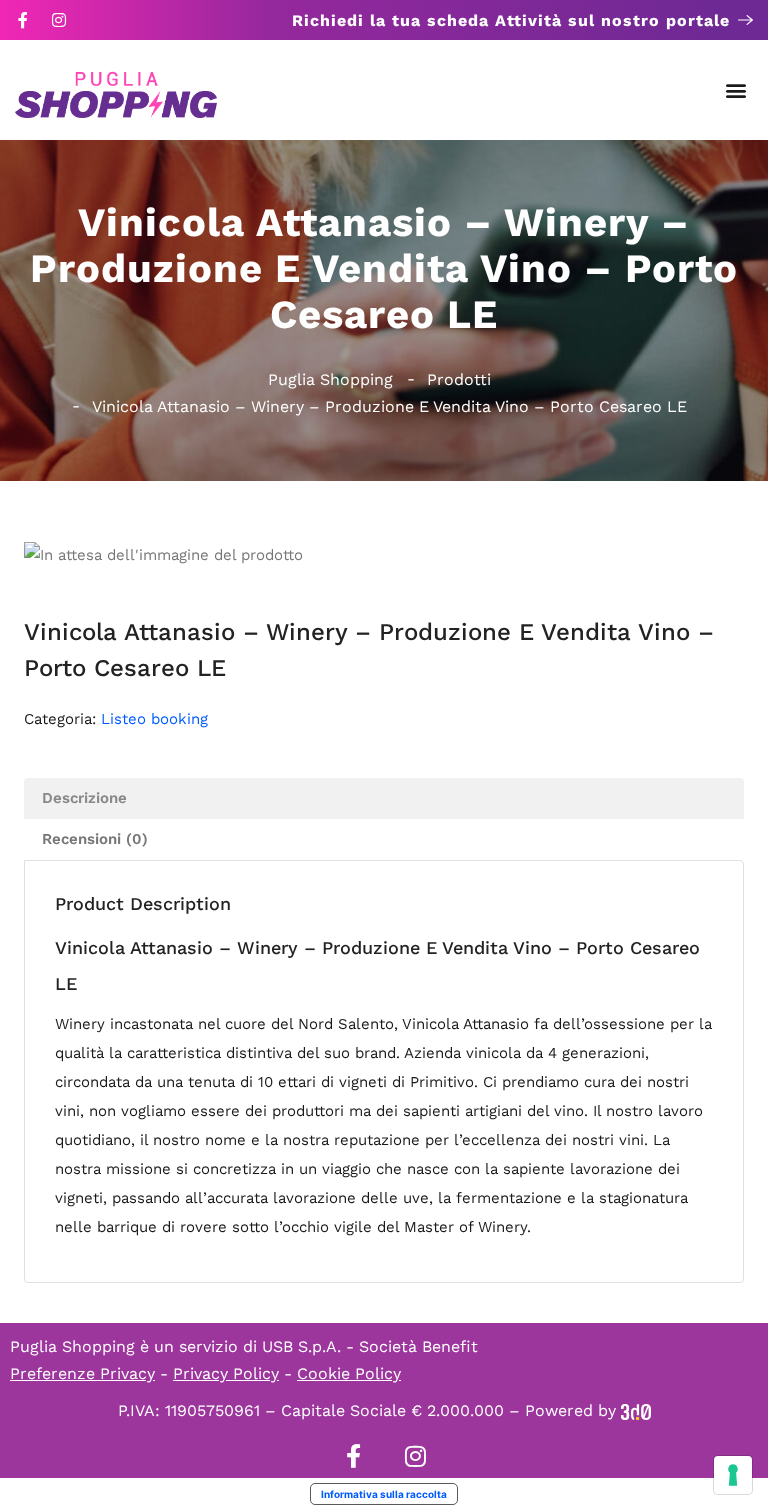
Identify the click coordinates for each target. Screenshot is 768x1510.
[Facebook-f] (23, 20)
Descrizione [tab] (84, 798)
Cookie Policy (349, 1373)
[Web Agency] (636, 1410)
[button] (736, 90)
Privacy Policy (226, 1373)
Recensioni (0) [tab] (95, 839)
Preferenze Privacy (82, 1373)
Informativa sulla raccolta (384, 1494)
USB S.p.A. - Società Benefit (370, 1346)
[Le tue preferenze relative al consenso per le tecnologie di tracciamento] (733, 1475)
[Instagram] (59, 20)
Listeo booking (154, 719)
